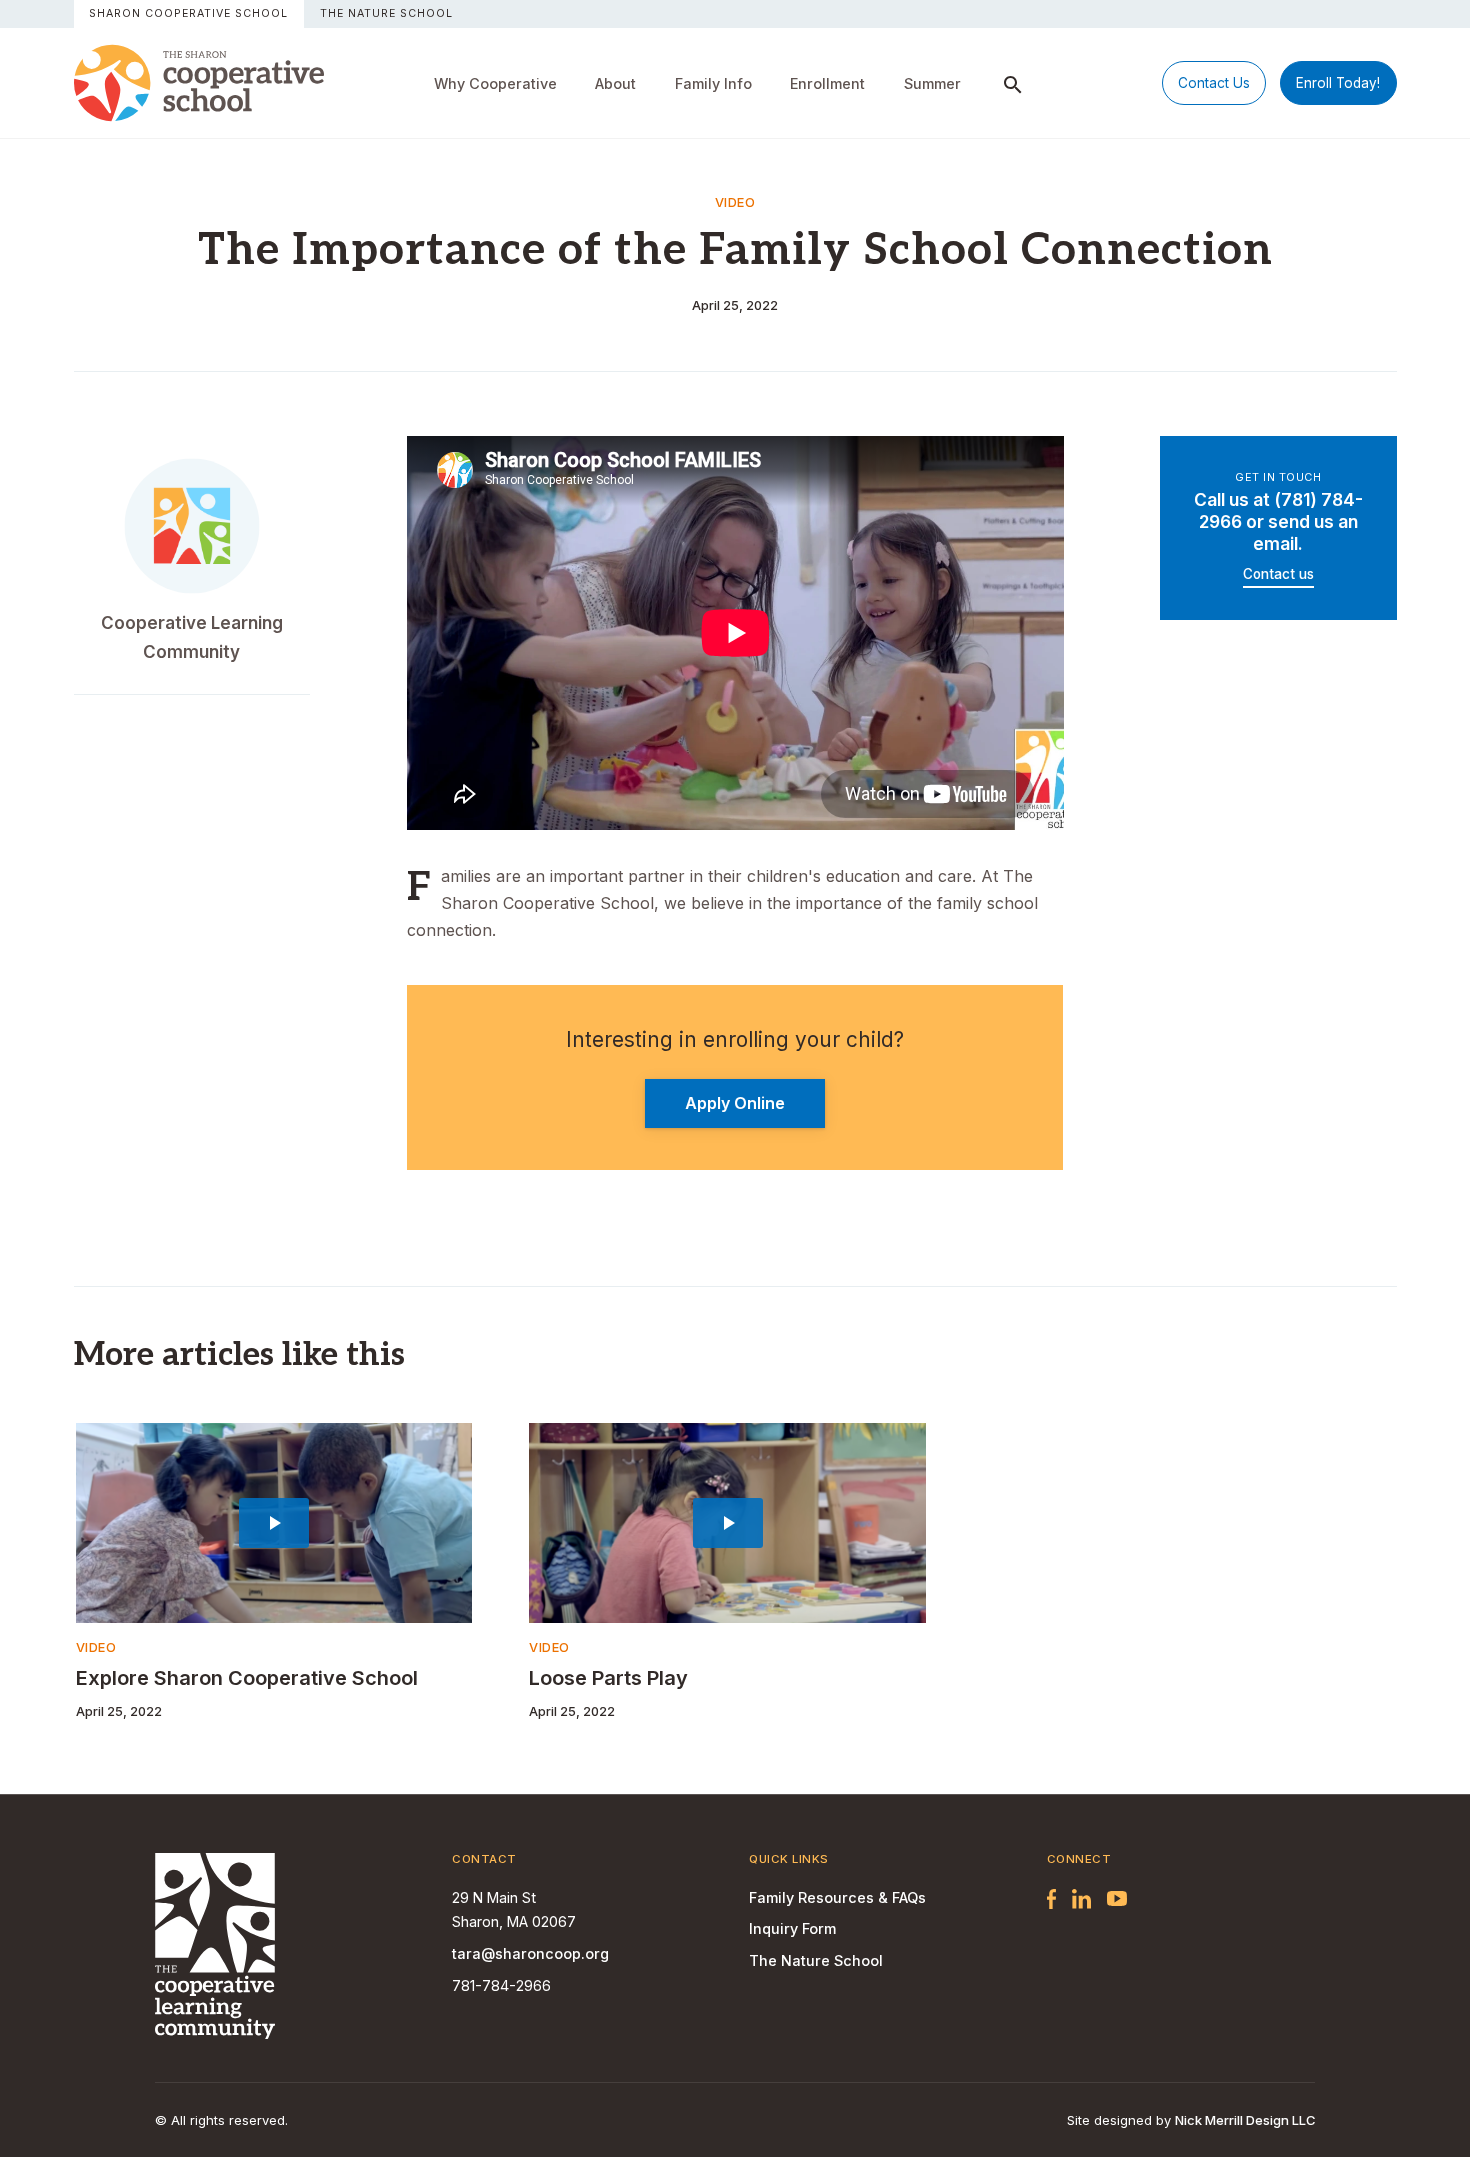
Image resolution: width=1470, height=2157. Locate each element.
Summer (932, 83)
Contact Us (1214, 83)
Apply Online (735, 1103)
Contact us (1278, 574)
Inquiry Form (792, 1928)
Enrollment (827, 83)
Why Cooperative (495, 83)
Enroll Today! (1338, 83)
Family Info (713, 83)
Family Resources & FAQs (837, 1897)
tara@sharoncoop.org (530, 1953)
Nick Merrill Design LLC (1245, 2120)
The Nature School (386, 13)
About (615, 83)
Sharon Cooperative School (188, 13)
